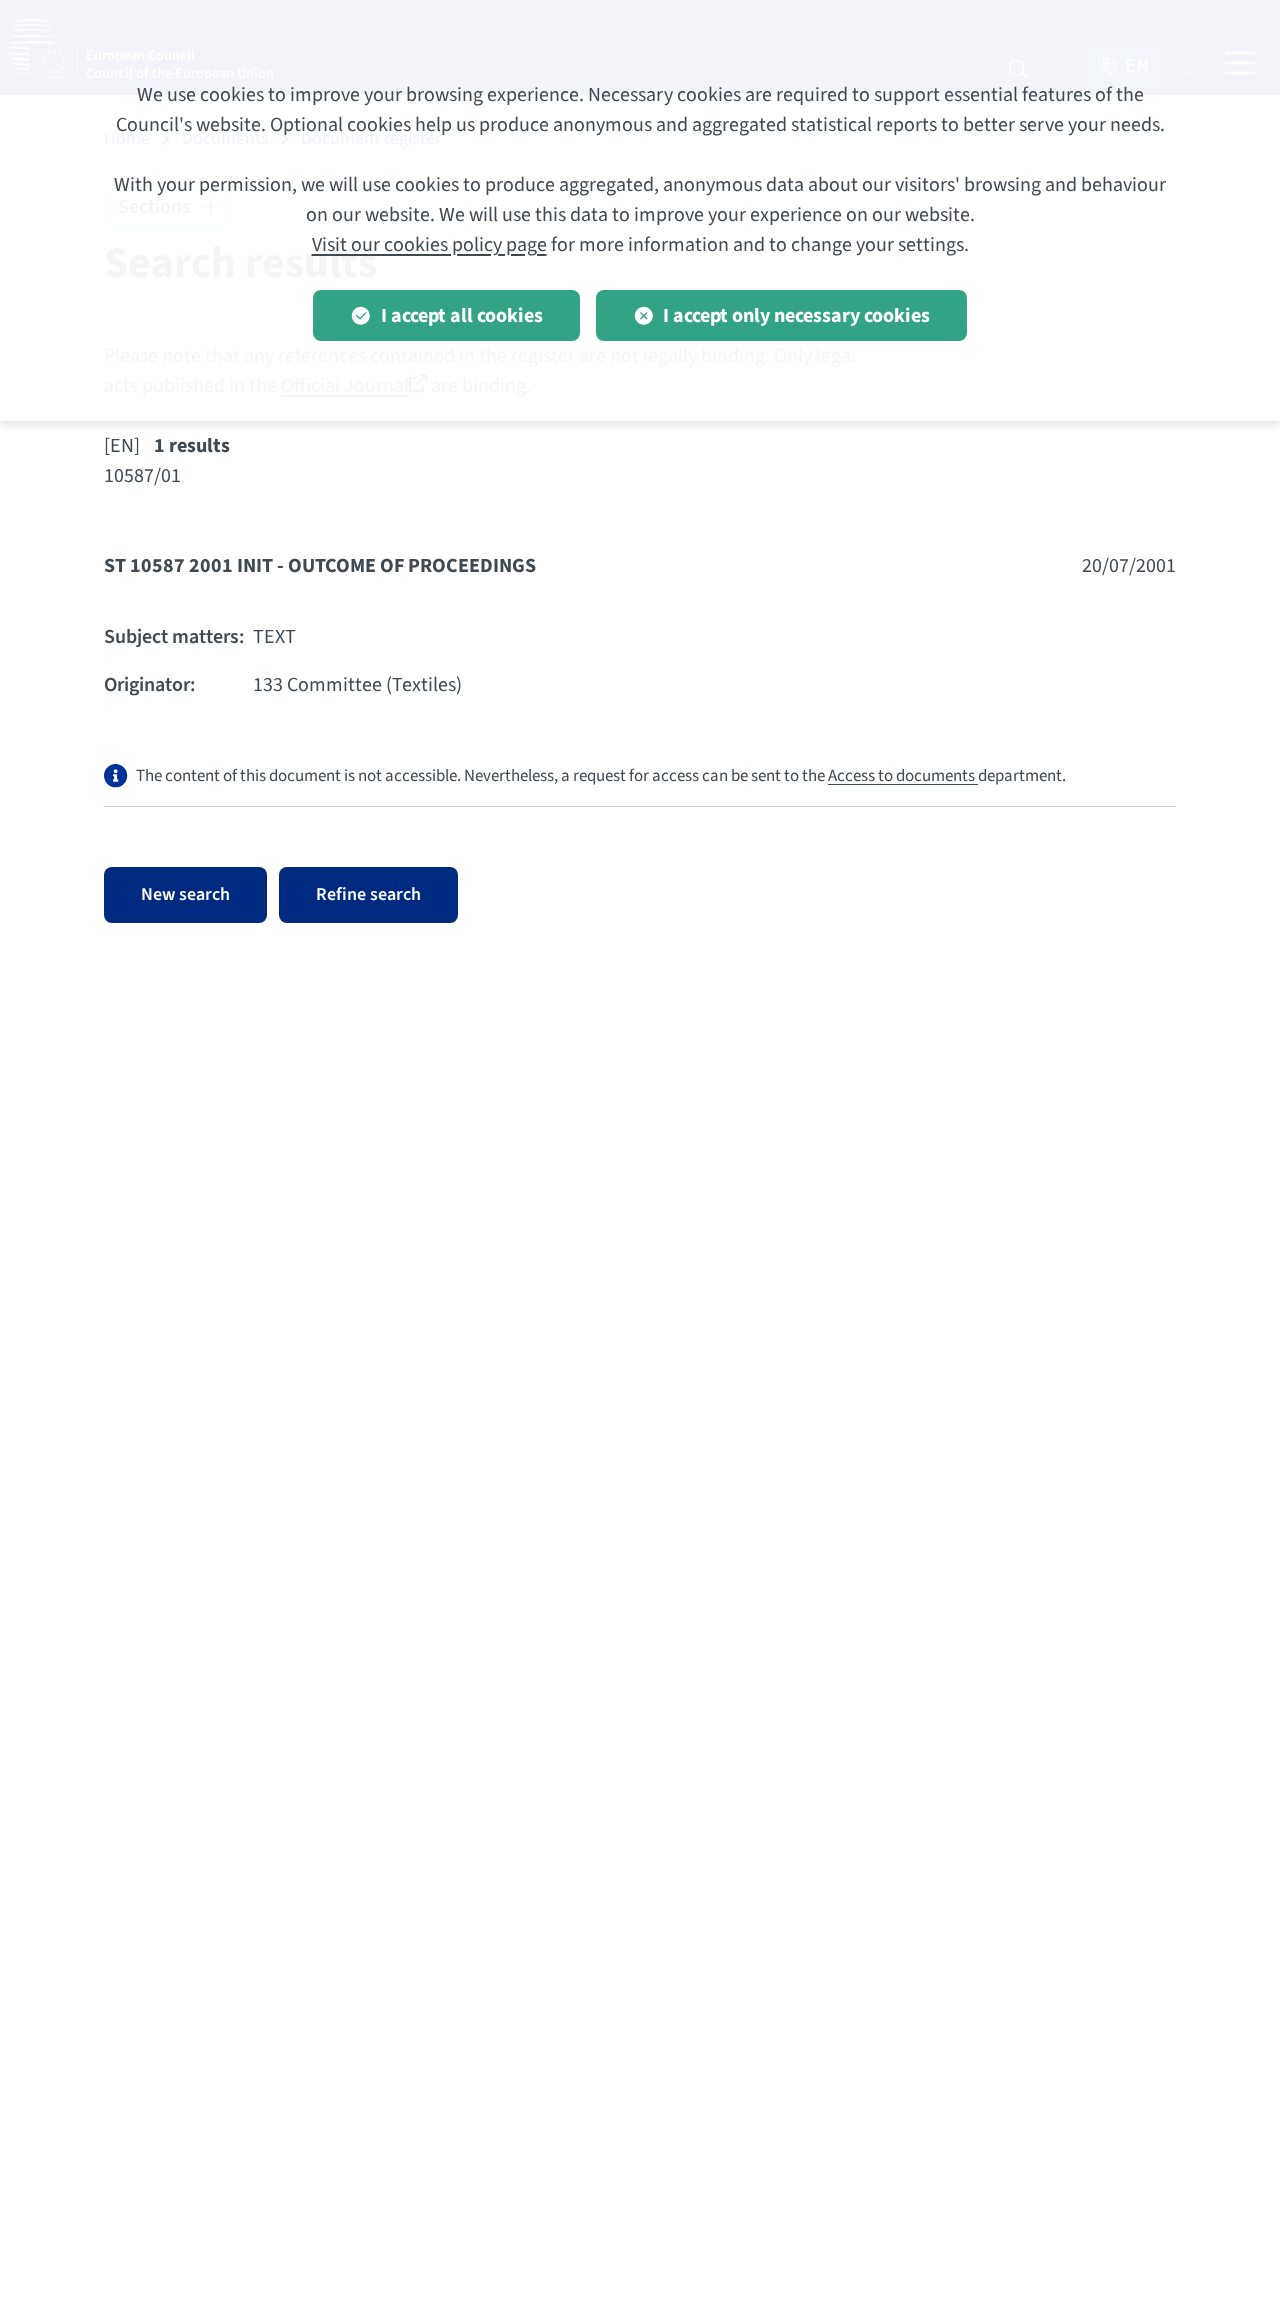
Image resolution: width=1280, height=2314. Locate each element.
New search (185, 894)
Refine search (368, 894)
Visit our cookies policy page (429, 245)
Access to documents (903, 776)
